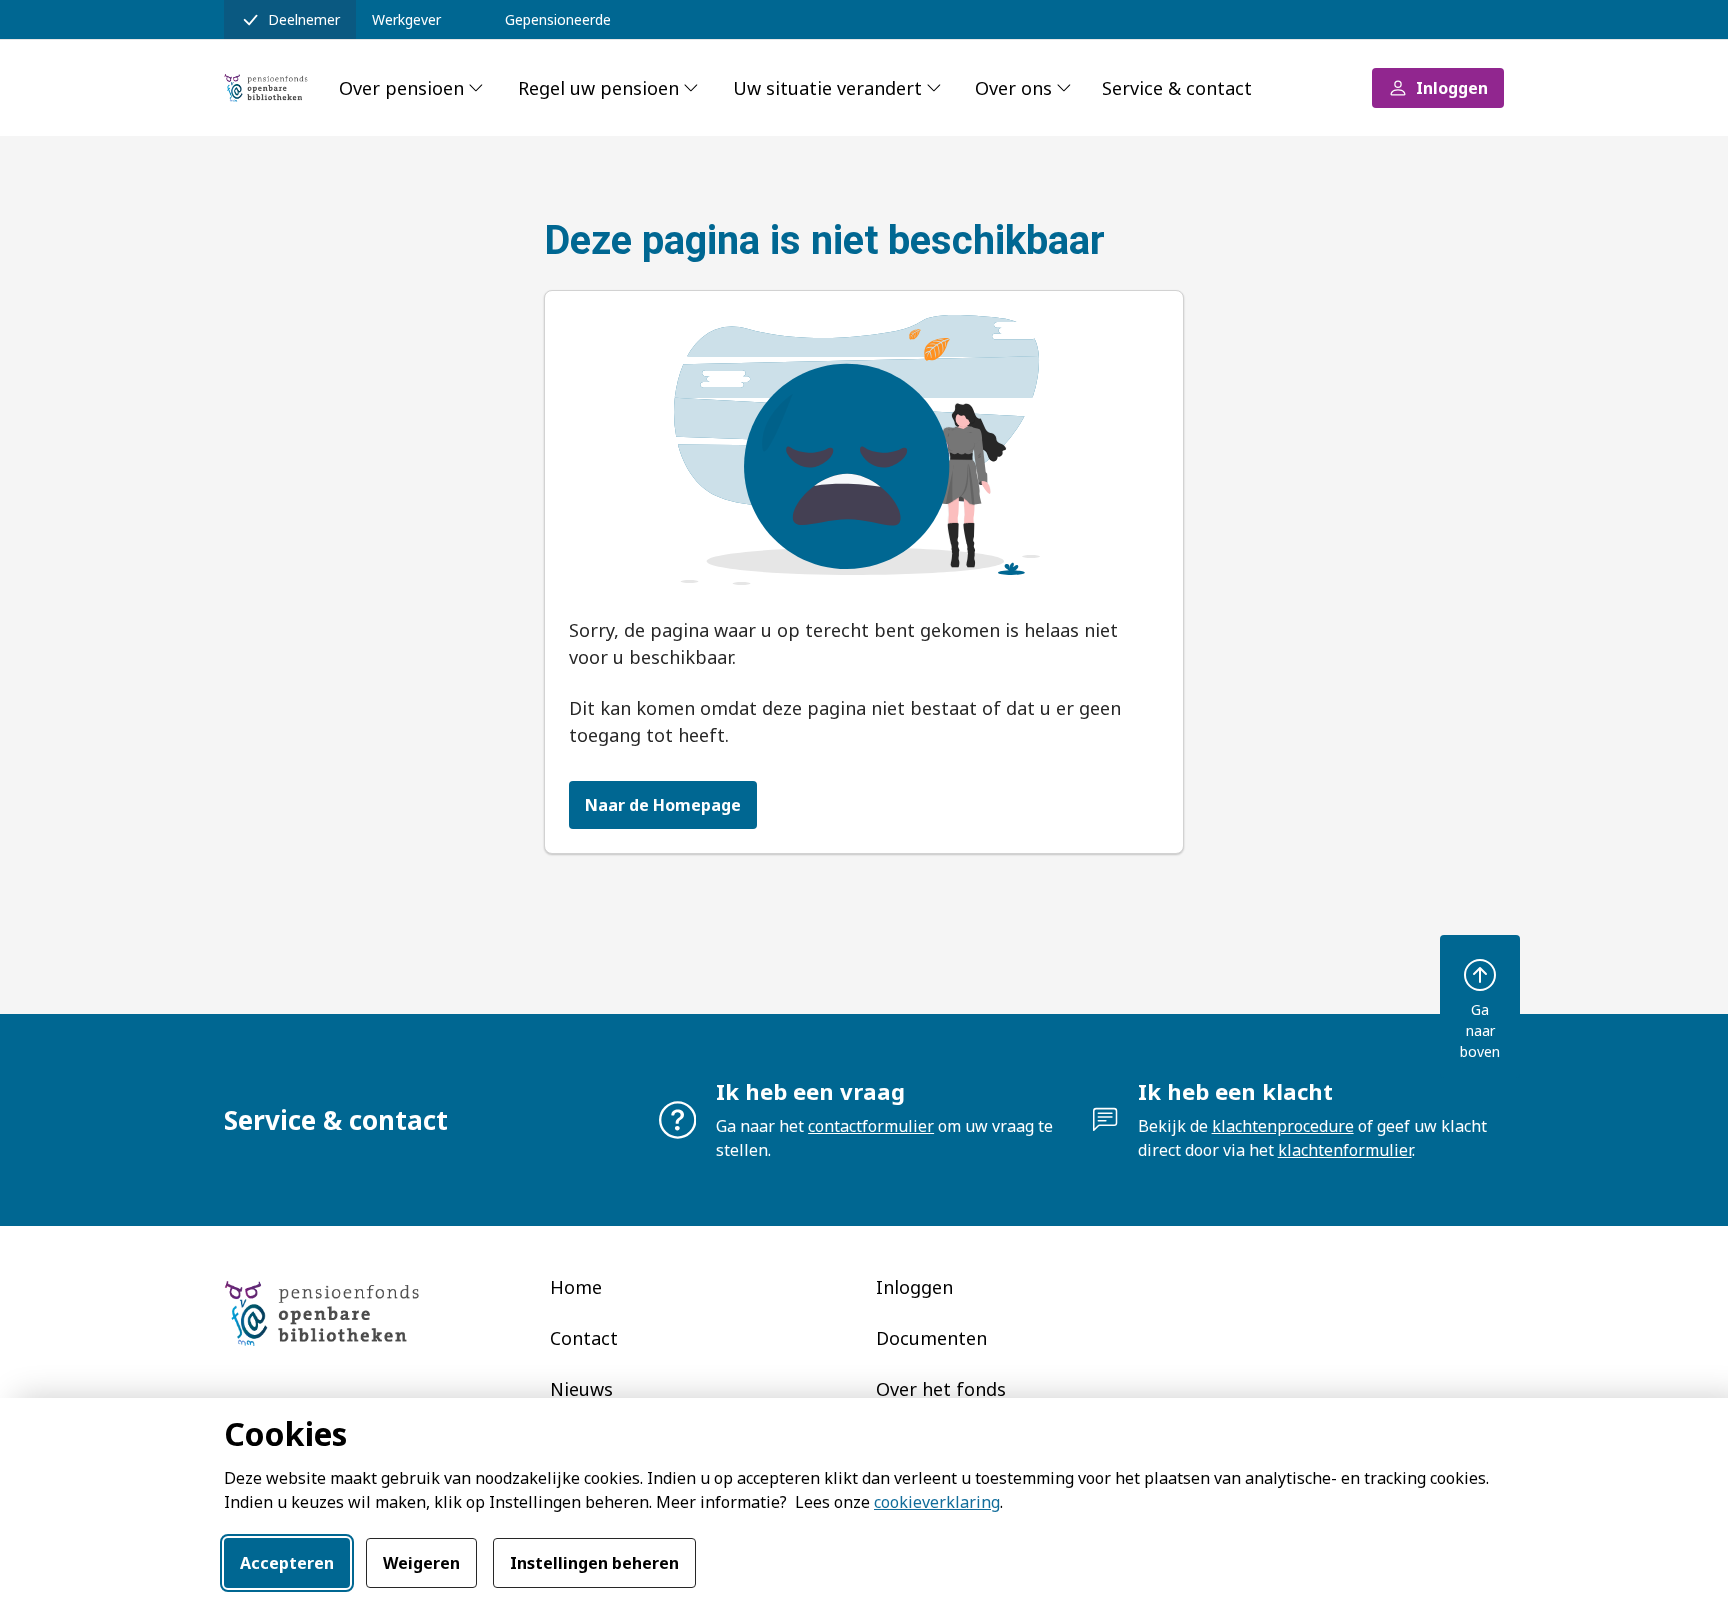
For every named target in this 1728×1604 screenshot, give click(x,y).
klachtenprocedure (1283, 1126)
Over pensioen (401, 88)
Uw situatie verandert (827, 88)
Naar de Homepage (663, 805)
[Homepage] (269, 88)
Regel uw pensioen (598, 88)
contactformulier (871, 1126)
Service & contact (1177, 88)
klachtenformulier (1345, 1150)
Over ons (1013, 88)
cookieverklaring (937, 1502)
